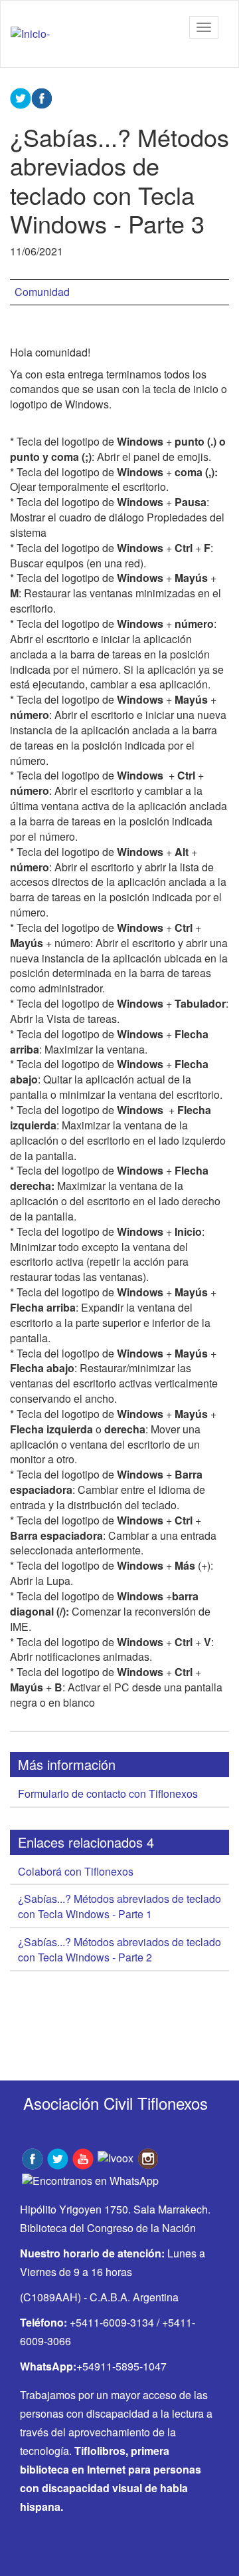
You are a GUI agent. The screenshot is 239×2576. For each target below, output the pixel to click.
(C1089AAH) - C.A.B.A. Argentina (99, 2297)
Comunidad (42, 292)
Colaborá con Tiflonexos (76, 1871)
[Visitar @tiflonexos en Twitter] (58, 2157)
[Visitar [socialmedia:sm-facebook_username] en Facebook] (42, 97)
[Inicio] (30, 34)
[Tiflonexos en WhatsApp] (90, 2179)
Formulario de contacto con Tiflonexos (108, 1793)
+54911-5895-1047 (121, 2366)
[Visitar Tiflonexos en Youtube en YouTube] (83, 2157)
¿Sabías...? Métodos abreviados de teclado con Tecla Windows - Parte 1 (119, 1906)
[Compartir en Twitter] (21, 97)
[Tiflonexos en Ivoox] (116, 2157)
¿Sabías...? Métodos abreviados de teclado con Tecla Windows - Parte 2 (119, 1949)
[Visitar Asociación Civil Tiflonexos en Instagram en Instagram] (148, 2157)
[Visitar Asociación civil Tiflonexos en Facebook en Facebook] (33, 2157)
